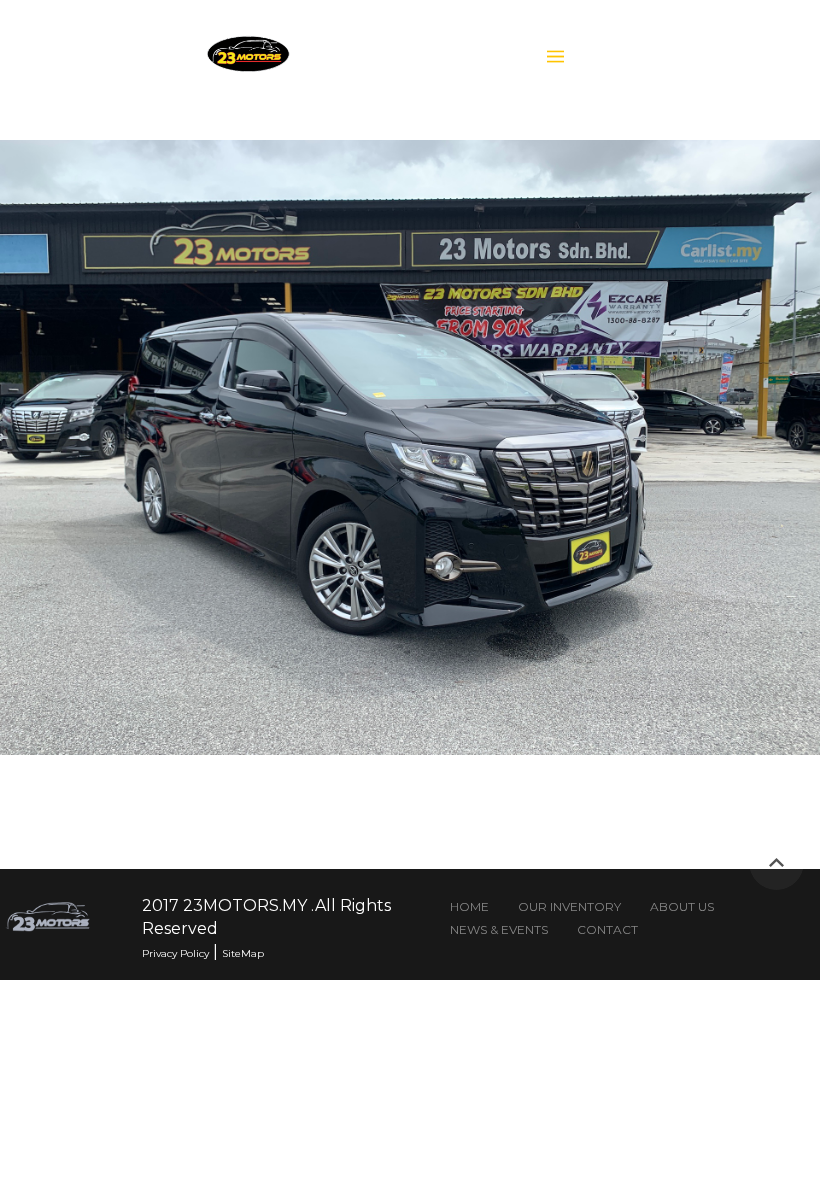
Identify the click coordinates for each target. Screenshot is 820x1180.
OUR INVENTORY (569, 906)
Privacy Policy (175, 953)
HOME (469, 906)
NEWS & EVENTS (499, 929)
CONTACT (607, 929)
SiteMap (243, 953)
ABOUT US (682, 906)
